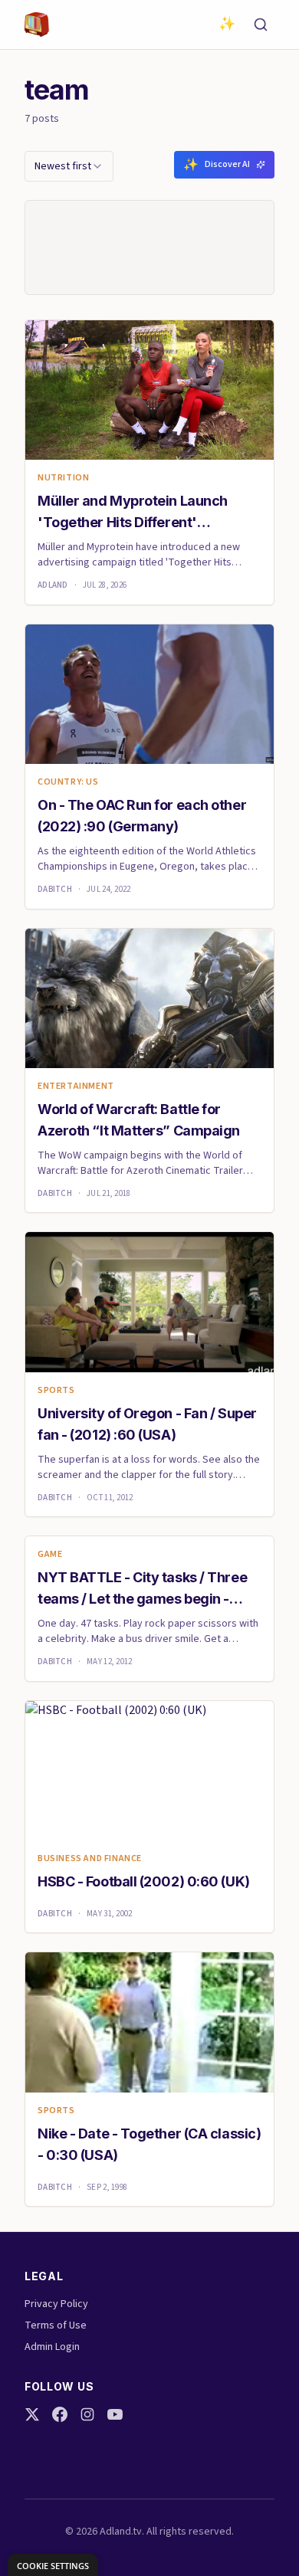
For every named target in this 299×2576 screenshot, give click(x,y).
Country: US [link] (68, 782)
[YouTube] (115, 2414)
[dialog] (53, 2565)
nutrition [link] (63, 478)
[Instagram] (87, 2414)
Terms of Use (56, 2325)
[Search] (261, 25)
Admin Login (52, 2347)
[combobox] (69, 166)
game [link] (50, 1555)
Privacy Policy (56, 2304)
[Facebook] (60, 2414)
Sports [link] (56, 1391)
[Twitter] (32, 2414)
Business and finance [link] (90, 1859)
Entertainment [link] (76, 1086)
